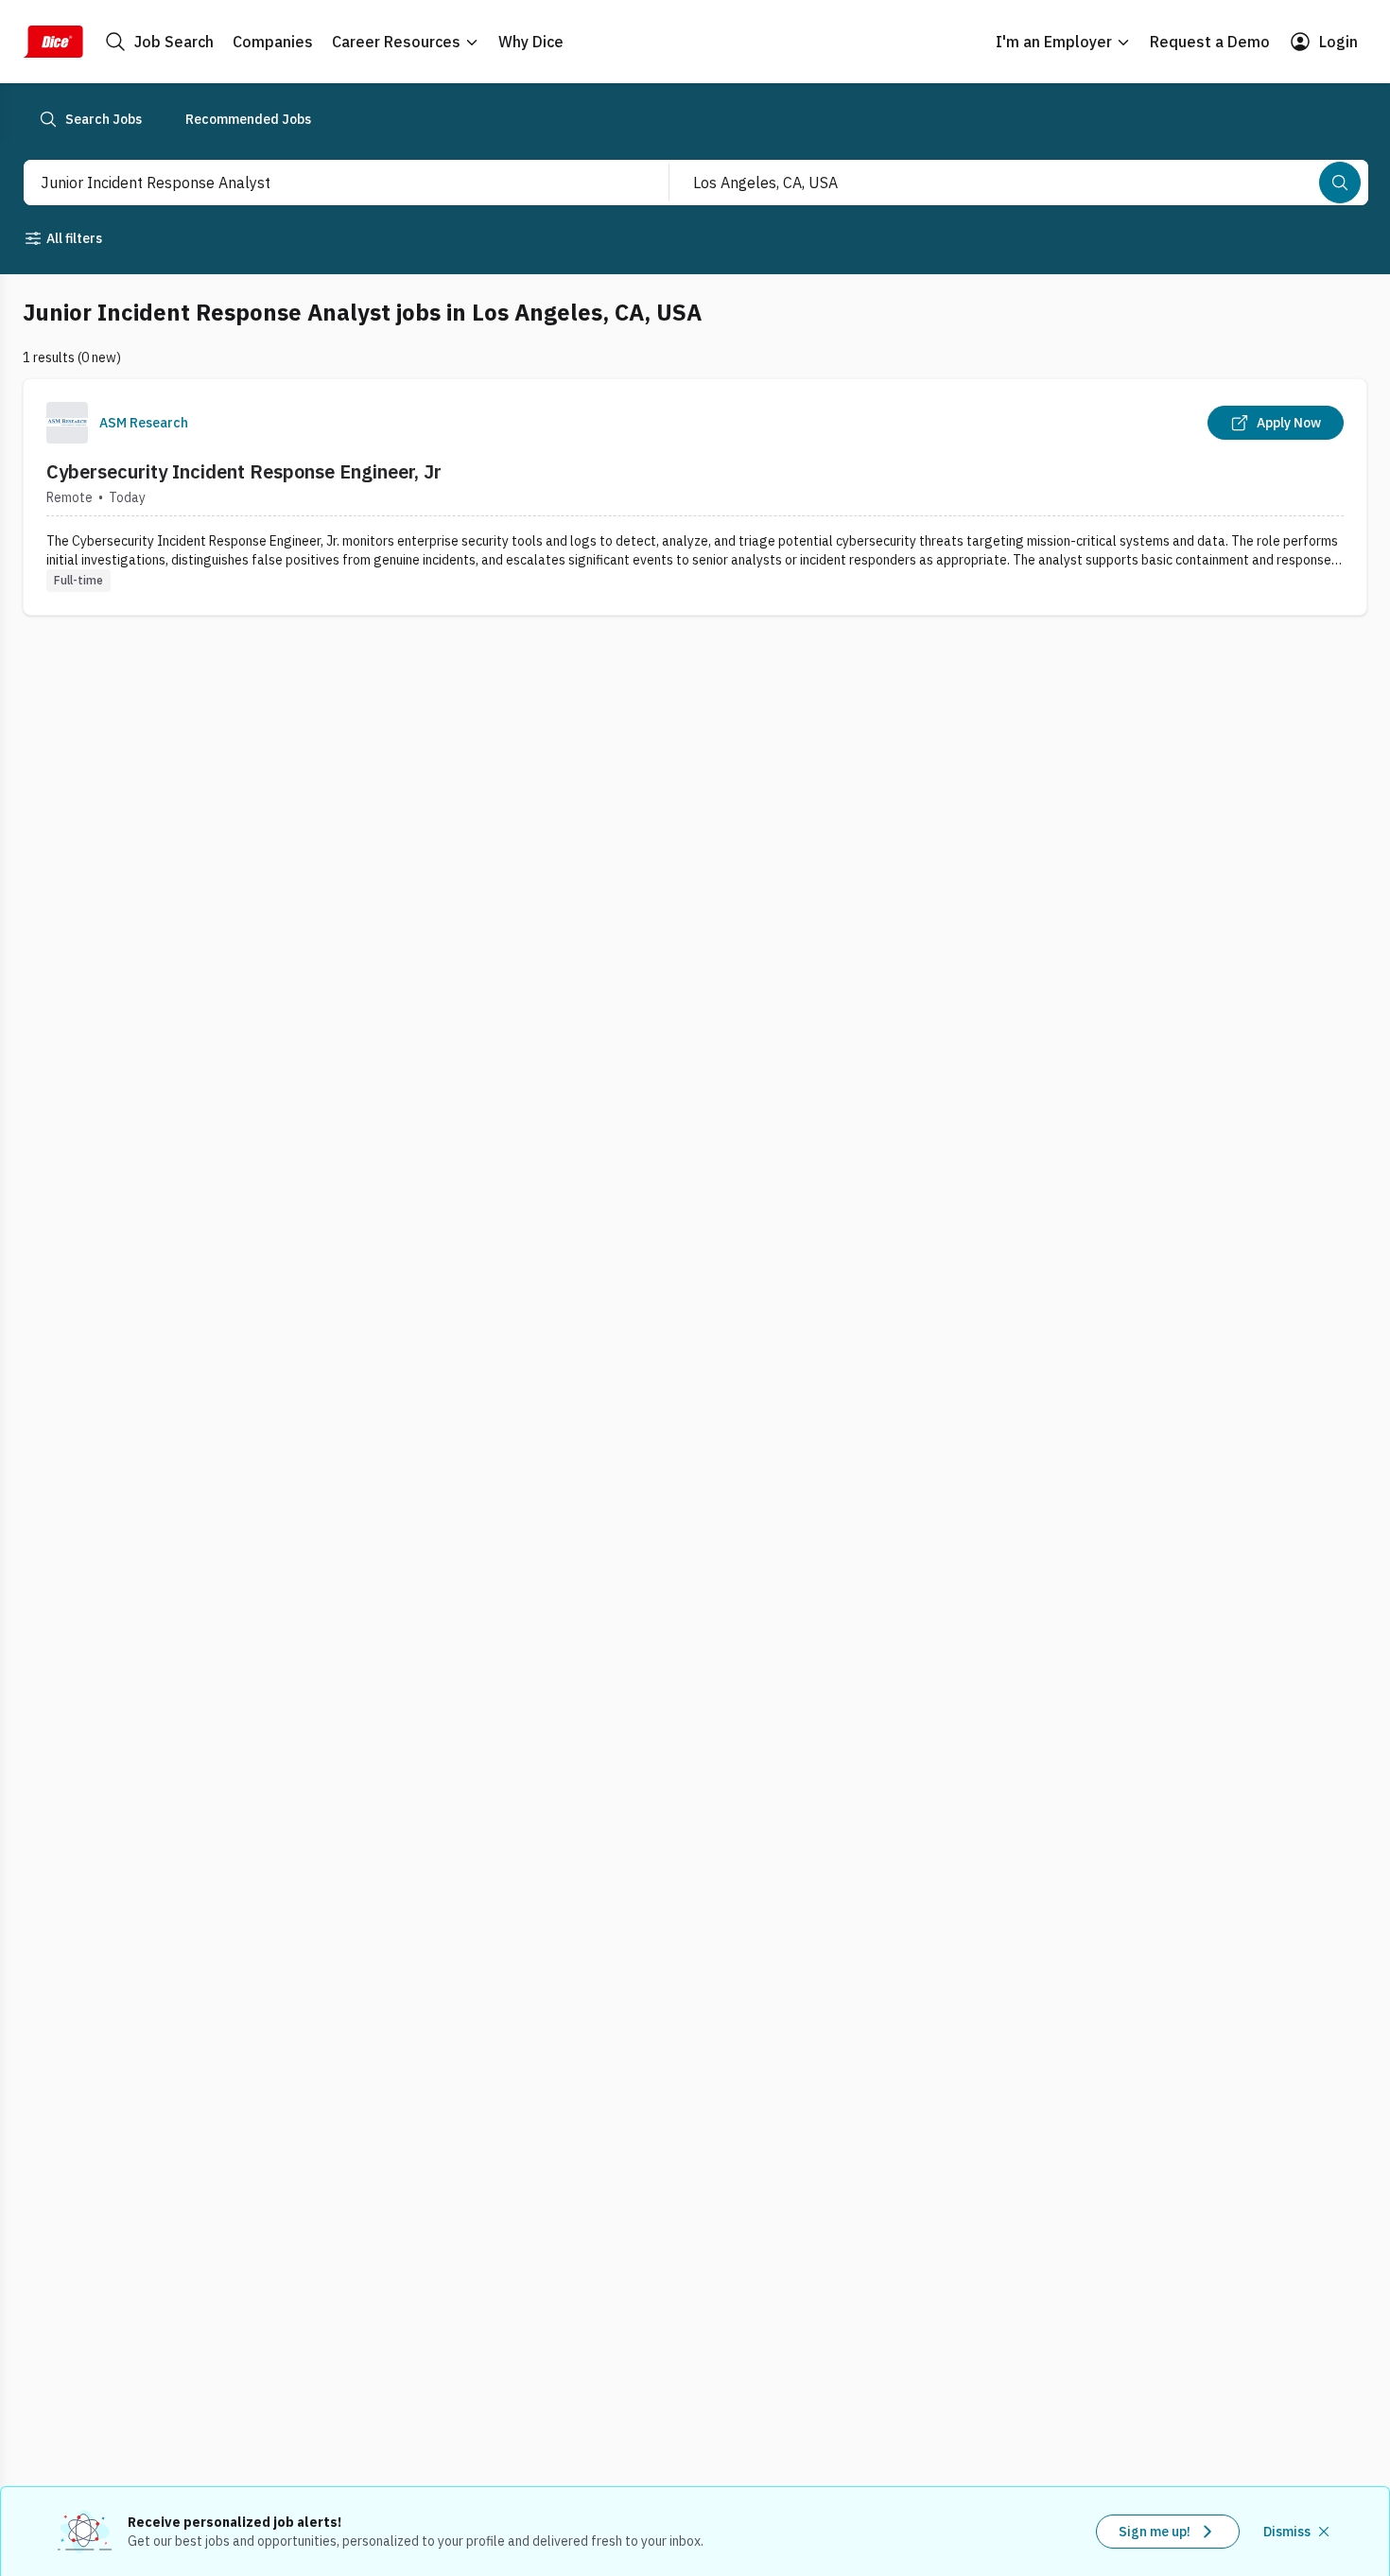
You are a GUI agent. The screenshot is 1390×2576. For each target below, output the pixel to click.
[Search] (1340, 183)
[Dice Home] (53, 42)
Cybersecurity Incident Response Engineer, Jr (244, 471)
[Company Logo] (67, 423)
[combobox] (326, 183)
